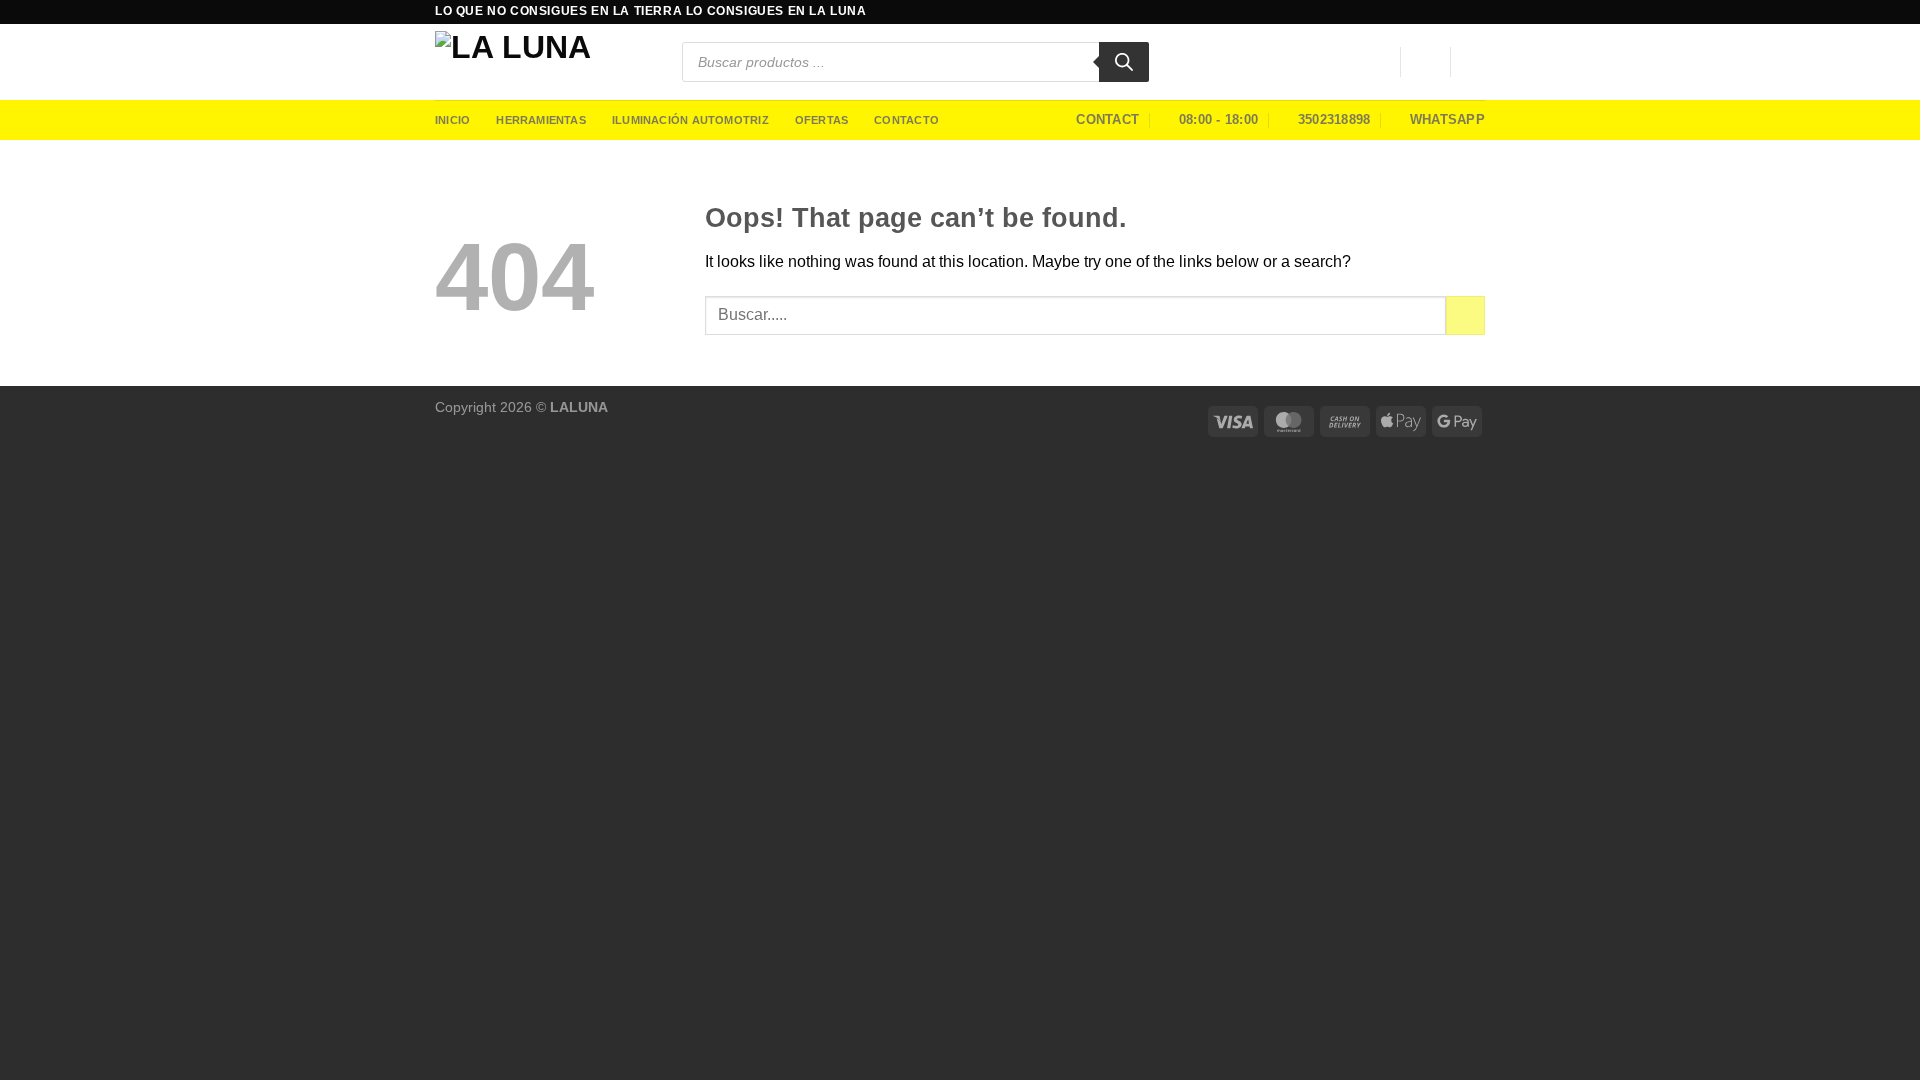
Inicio (452, 120)
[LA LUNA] (543, 61)
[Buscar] (1124, 62)
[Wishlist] (1377, 62)
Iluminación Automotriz (690, 120)
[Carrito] (1475, 62)
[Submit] (1465, 315)
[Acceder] (1425, 62)
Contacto (906, 120)
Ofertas (822, 120)
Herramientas (541, 120)
